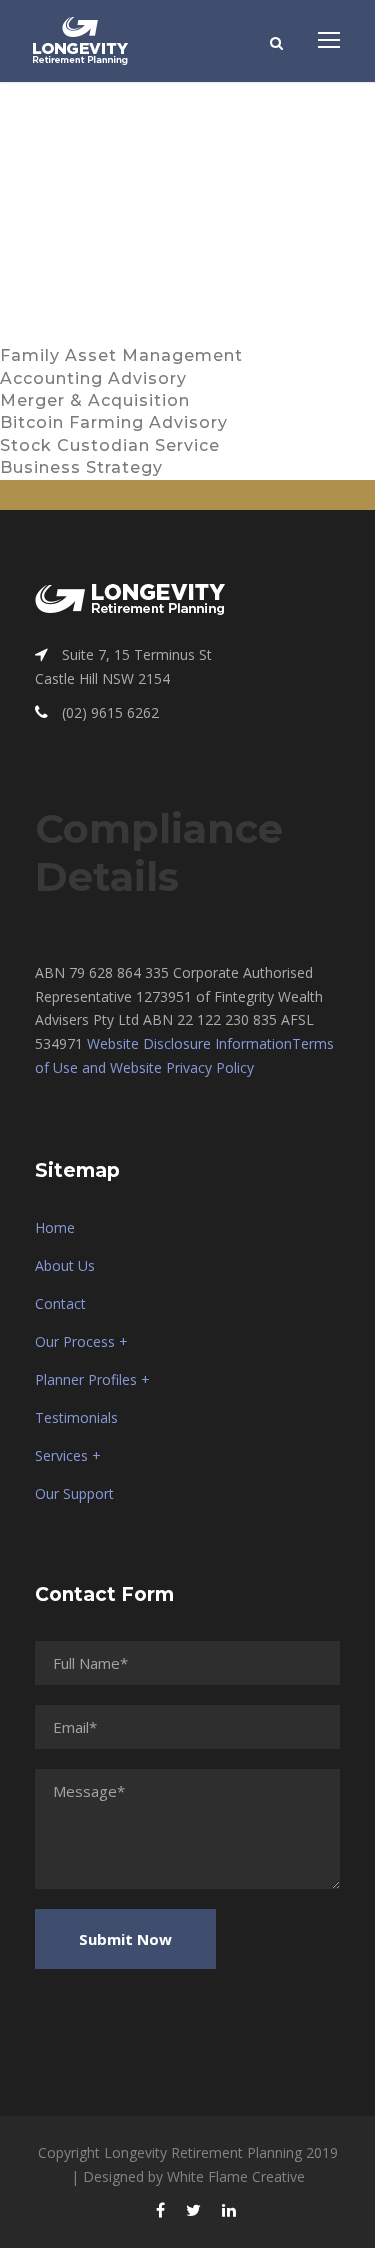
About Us (65, 1265)
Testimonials (76, 1417)
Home (55, 1227)
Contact (60, 1303)
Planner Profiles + (92, 1379)
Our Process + (81, 1341)
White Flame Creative (236, 2176)
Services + (68, 1455)
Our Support (74, 1493)
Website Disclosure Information (189, 1043)
